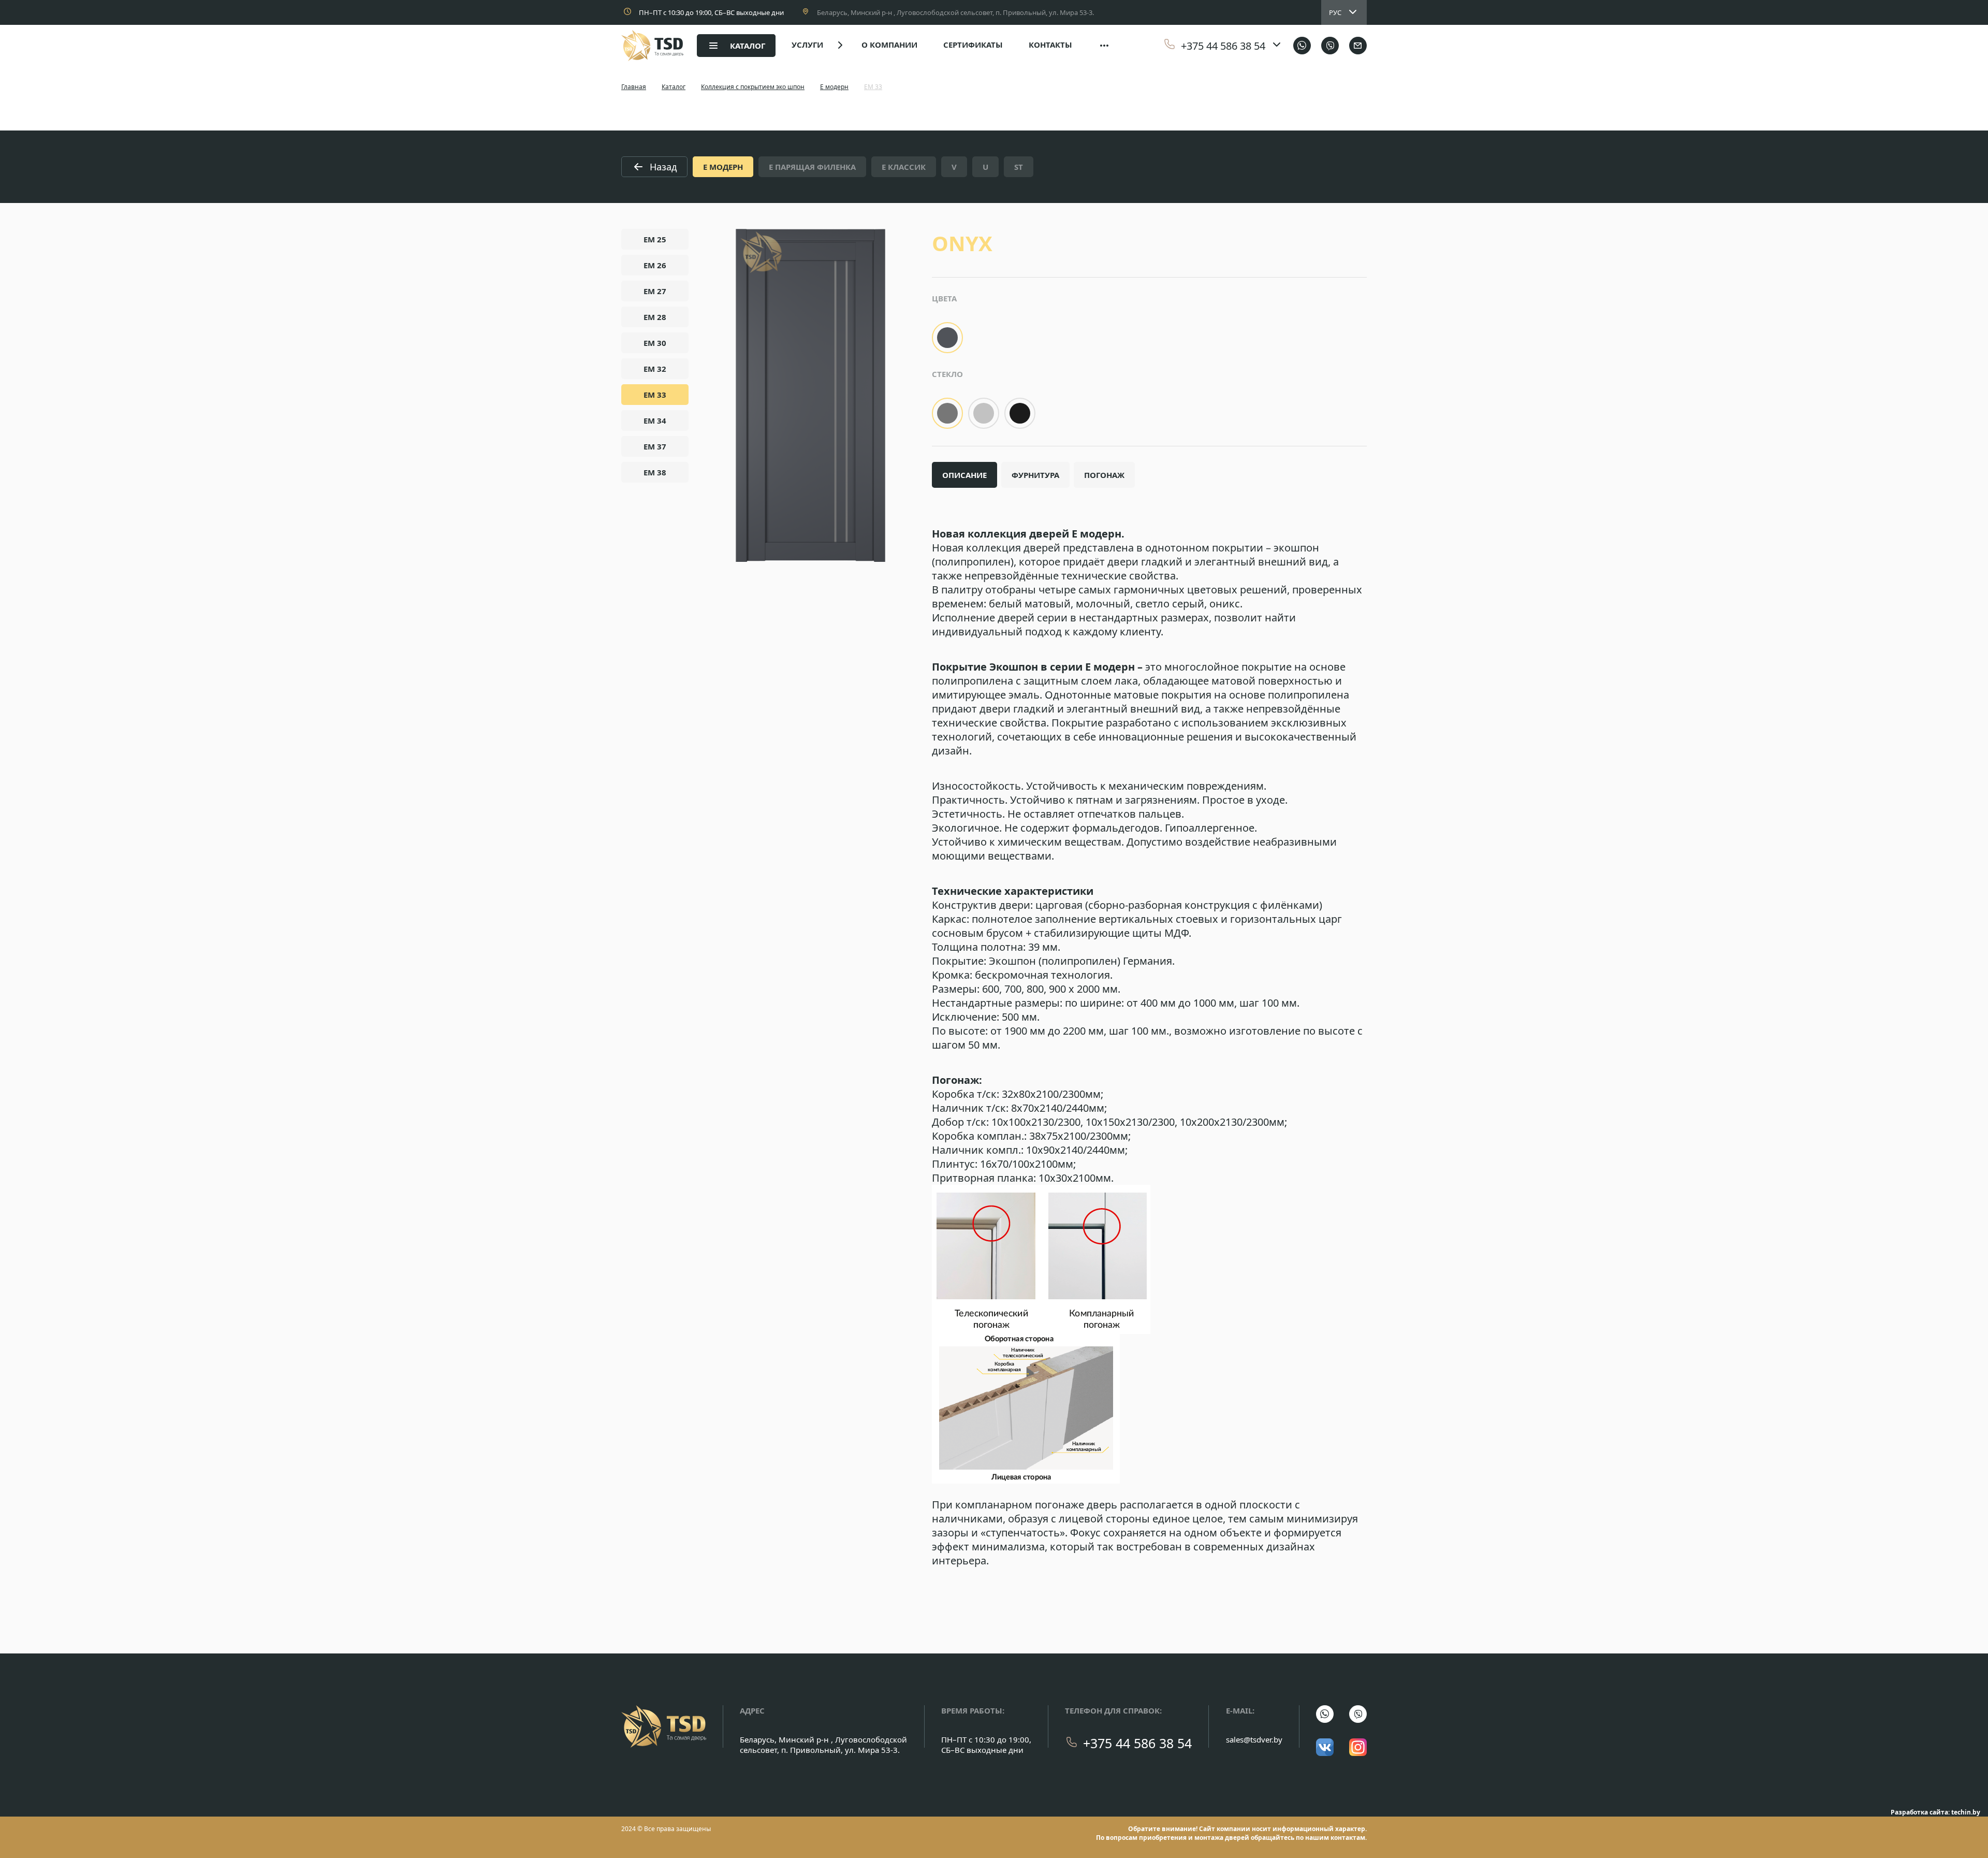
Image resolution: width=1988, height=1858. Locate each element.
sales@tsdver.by (1254, 1739)
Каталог (674, 87)
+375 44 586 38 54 (1137, 1743)
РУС (1335, 12)
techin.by (1966, 1812)
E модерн (834, 87)
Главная (634, 87)
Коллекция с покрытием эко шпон (753, 87)
